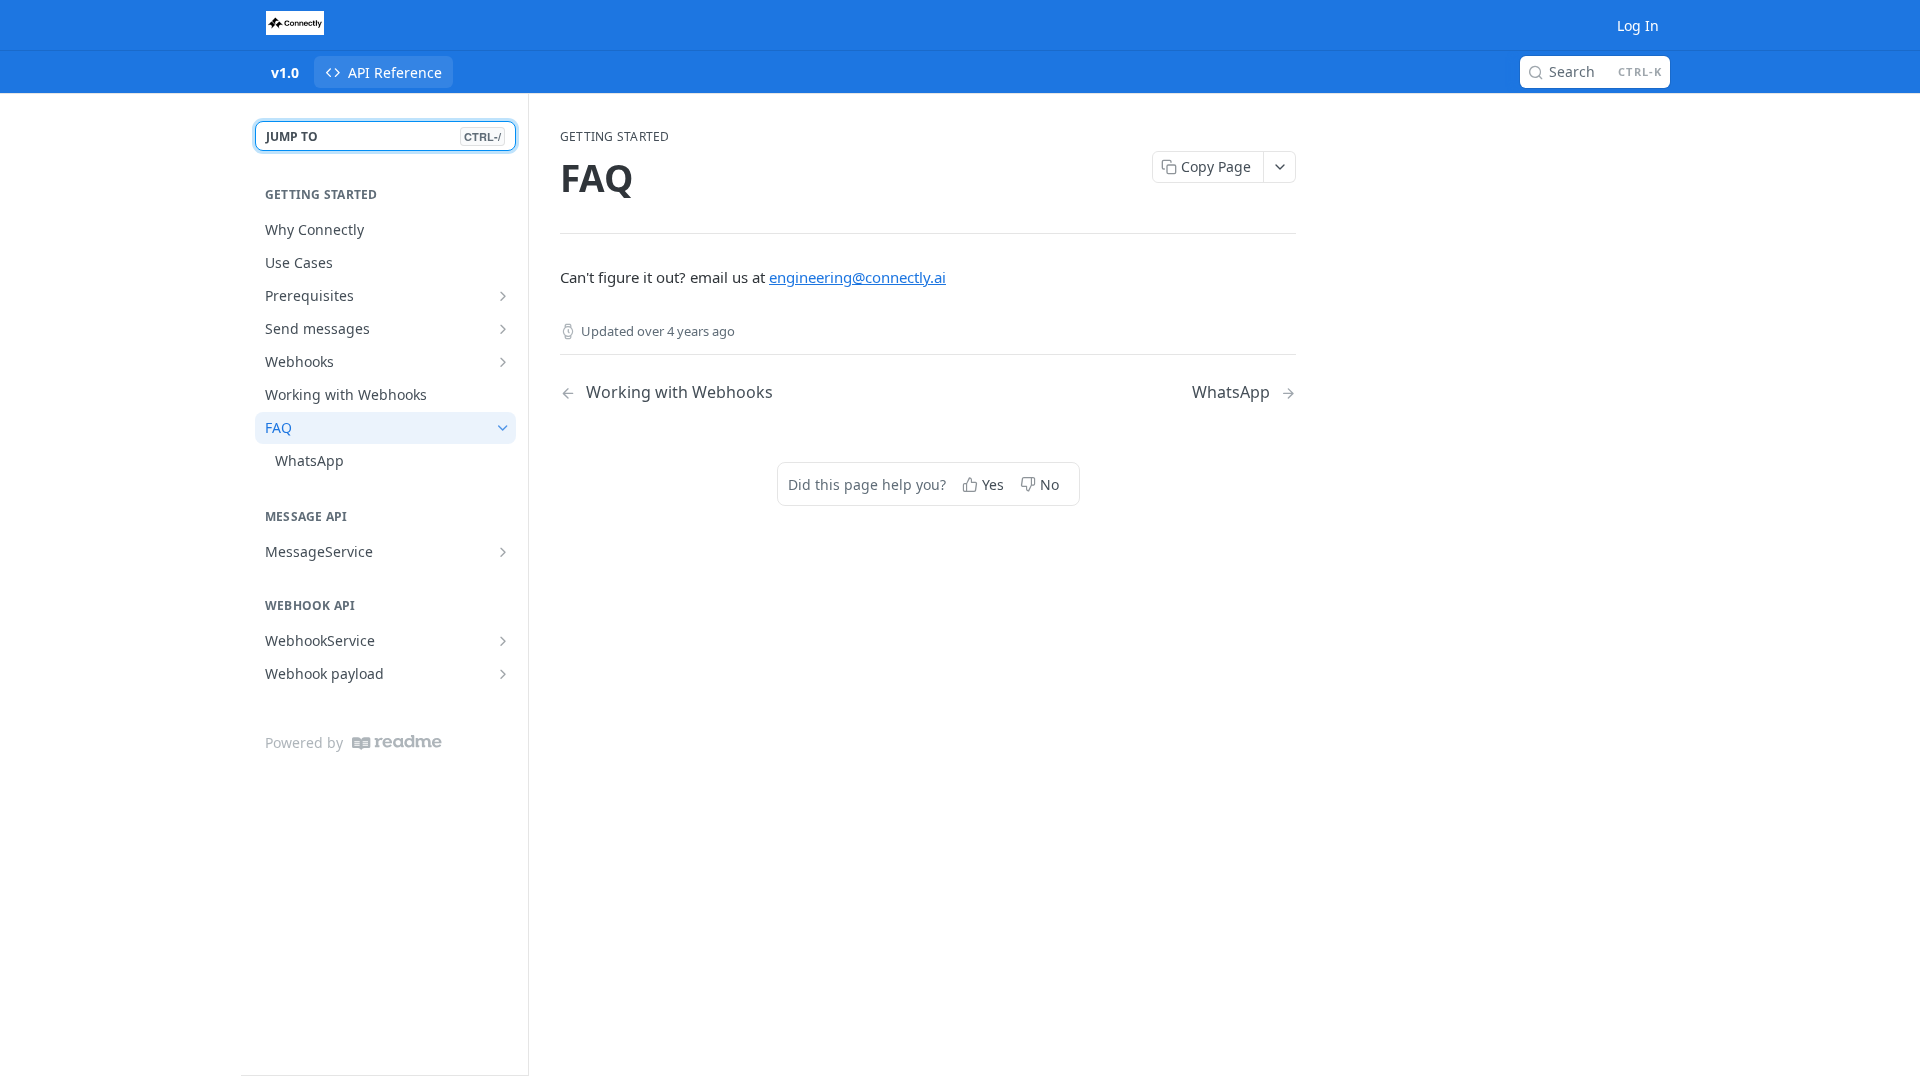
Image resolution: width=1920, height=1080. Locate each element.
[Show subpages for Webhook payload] (503, 674)
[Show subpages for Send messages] (503, 329)
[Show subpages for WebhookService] (503, 641)
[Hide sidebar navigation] (524, 584)
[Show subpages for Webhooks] (503, 362)
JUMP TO (383, 136)
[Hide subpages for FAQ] (503, 428)
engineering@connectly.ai (857, 277)
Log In (1638, 25)
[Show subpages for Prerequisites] (503, 296)
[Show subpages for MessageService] (503, 552)
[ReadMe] (397, 742)
